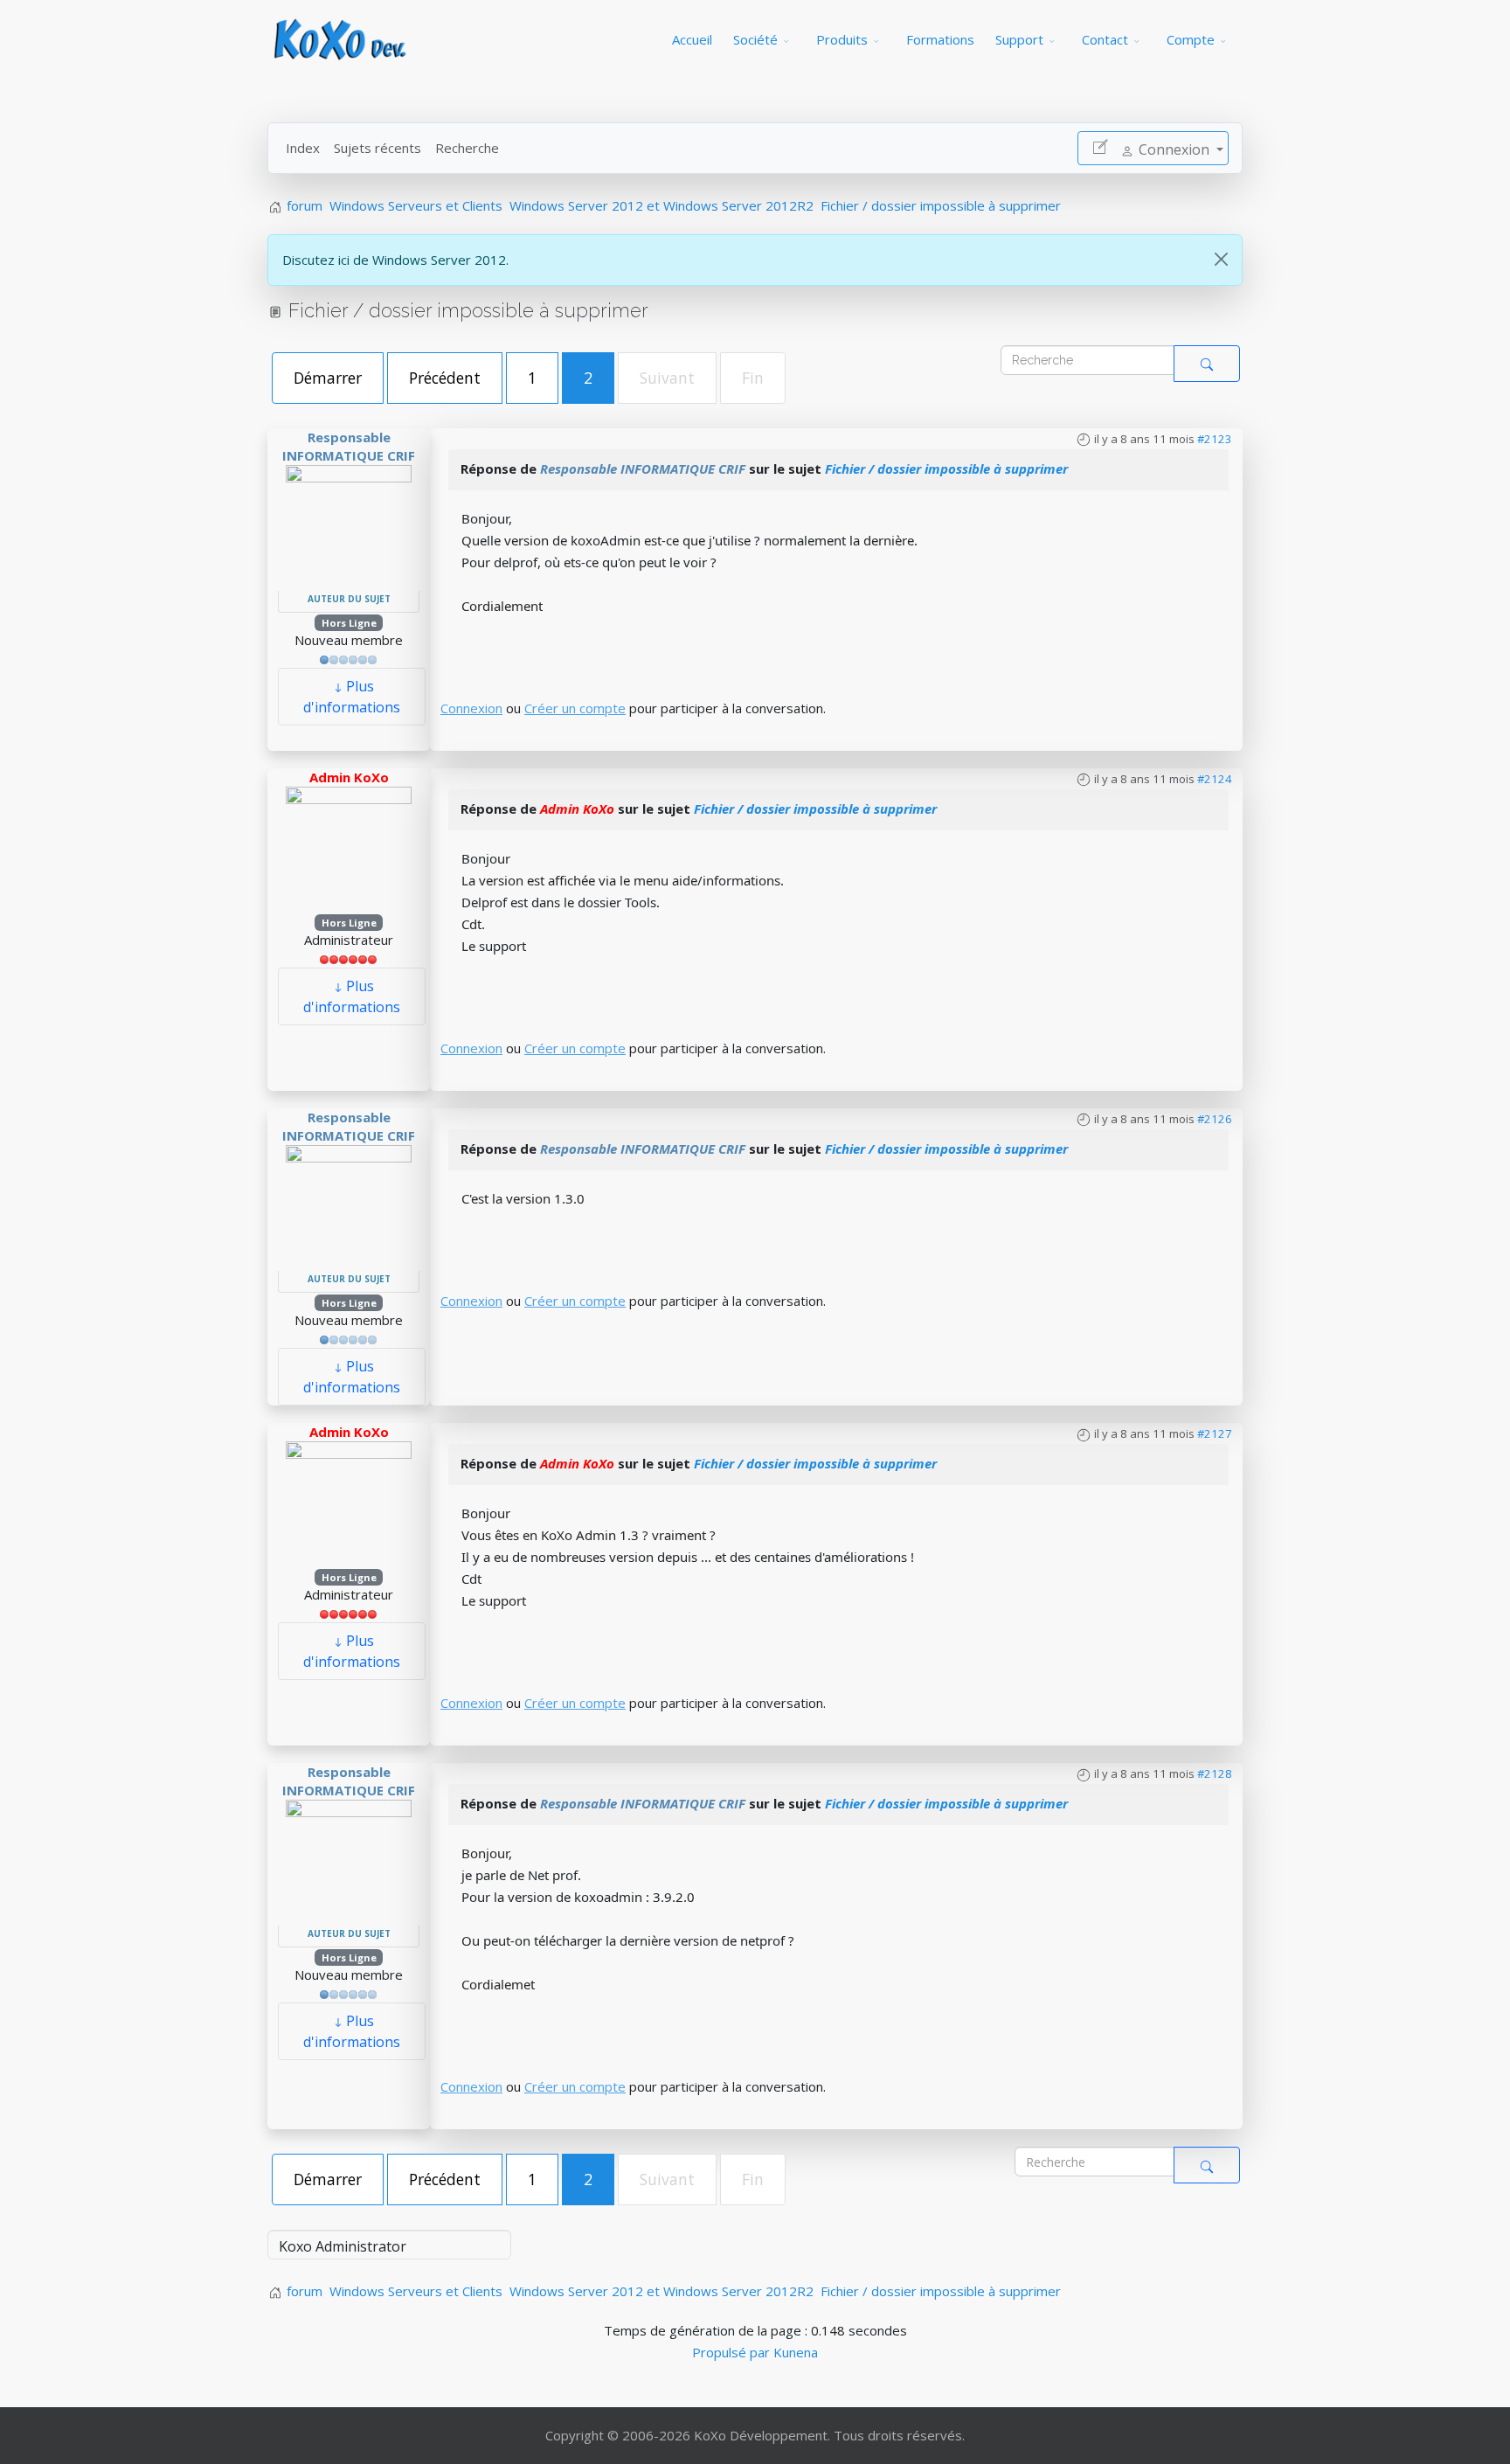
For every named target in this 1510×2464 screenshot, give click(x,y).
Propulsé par (733, 2352)
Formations (940, 39)
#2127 (1215, 1433)
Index (303, 148)
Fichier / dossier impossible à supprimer (946, 469)
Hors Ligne (349, 623)
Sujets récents (377, 148)
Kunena (796, 2352)
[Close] (1221, 259)
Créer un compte (575, 708)
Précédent (445, 378)
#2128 (1215, 1773)
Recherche (467, 148)
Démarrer (328, 378)
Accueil (692, 39)
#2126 (1215, 1119)
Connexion (471, 708)
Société (755, 39)
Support (1019, 39)
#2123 (1215, 439)
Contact (1105, 39)
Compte (1191, 39)
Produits (842, 39)
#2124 (1215, 779)
